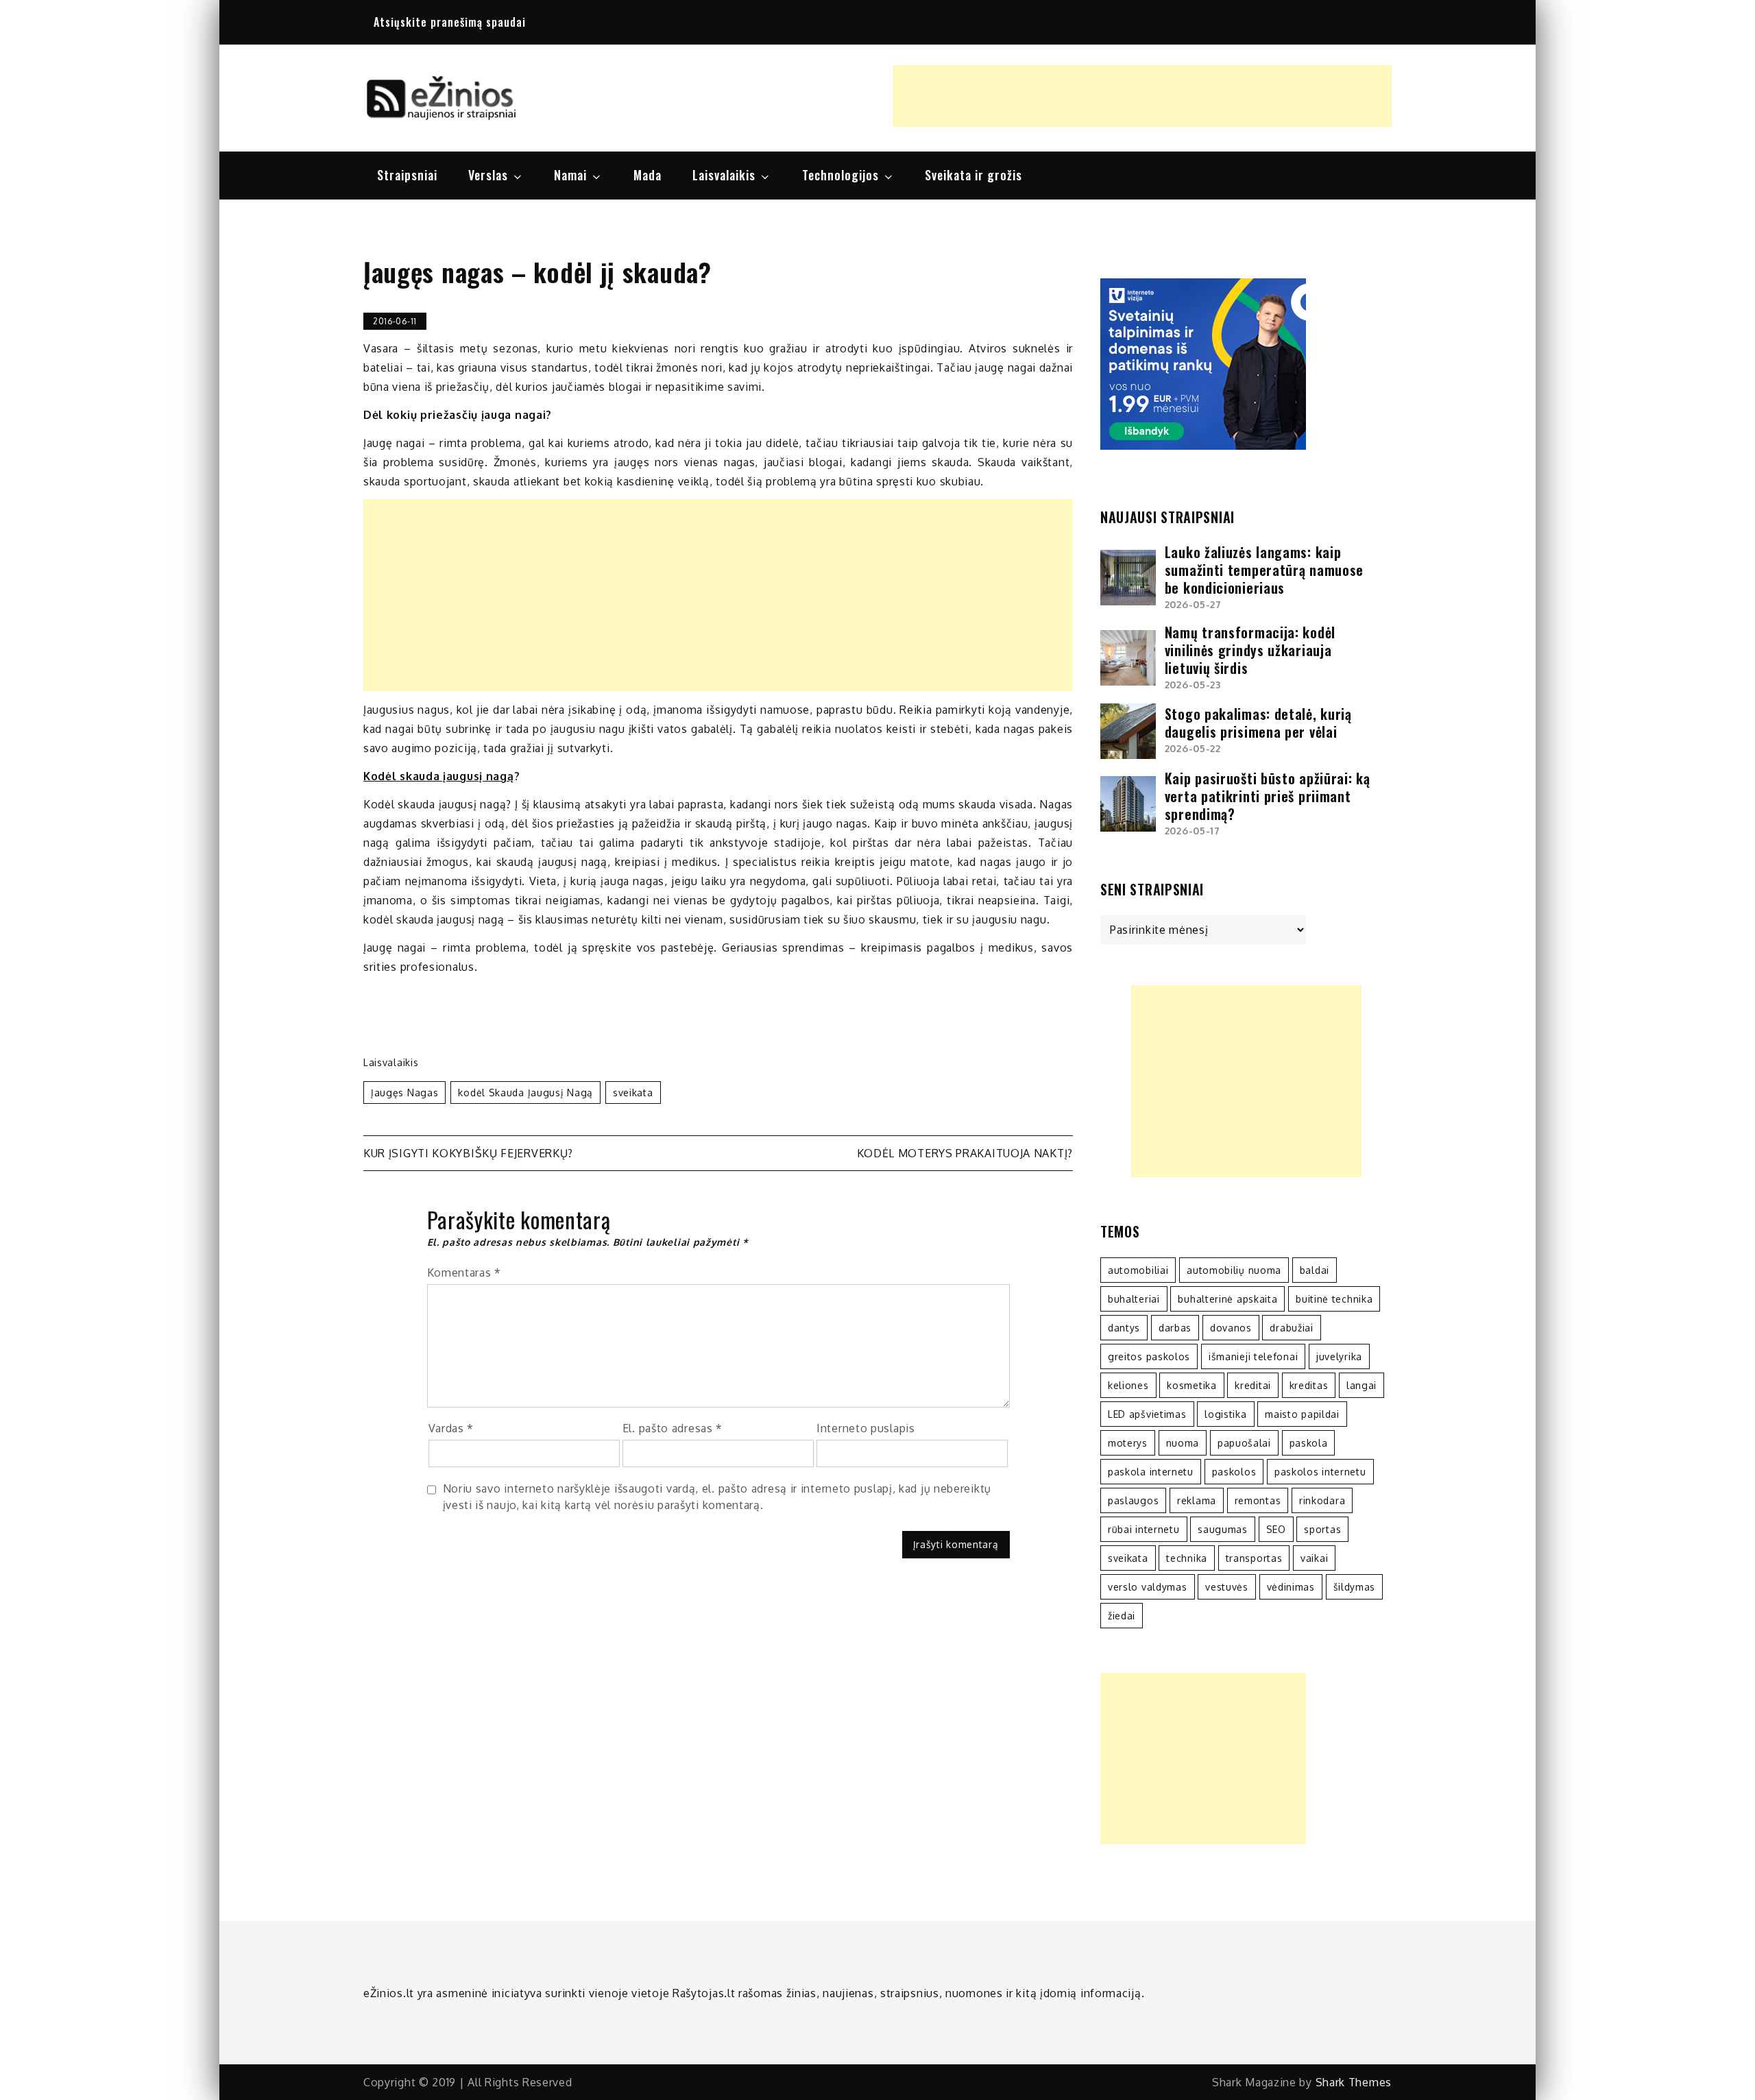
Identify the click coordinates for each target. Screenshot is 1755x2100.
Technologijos (840, 175)
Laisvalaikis (724, 175)
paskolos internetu (1320, 1472)
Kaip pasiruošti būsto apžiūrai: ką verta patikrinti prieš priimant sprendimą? (1268, 796)
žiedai (1122, 1616)
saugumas (1223, 1529)
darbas (1175, 1328)
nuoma (1183, 1443)
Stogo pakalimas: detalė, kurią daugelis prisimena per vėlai (1258, 723)
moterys (1128, 1443)
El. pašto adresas (673, 1428)
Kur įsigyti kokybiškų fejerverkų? (468, 1153)
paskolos (1234, 1472)
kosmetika (1191, 1385)
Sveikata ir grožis (973, 175)
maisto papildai (1302, 1414)
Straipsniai (407, 175)
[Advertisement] (1142, 96)
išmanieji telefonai (1253, 1356)
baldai (1315, 1270)
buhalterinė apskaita (1227, 1299)
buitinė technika (1334, 1299)
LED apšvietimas (1147, 1414)
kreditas (1309, 1385)
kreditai (1253, 1385)
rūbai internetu (1144, 1529)
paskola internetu (1151, 1472)
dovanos (1231, 1328)
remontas (1258, 1500)
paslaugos (1133, 1500)
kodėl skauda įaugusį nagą (525, 1093)
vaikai (1314, 1558)
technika (1187, 1558)
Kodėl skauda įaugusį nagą (439, 776)
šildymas (1355, 1587)
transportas (1254, 1558)
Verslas (488, 175)
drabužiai (1291, 1328)
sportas (1322, 1529)
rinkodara (1322, 1500)
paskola (1309, 1443)
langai (1361, 1385)
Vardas (451, 1428)
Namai (570, 175)
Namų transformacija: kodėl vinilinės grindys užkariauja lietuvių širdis (1250, 650)
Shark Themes (1354, 2082)
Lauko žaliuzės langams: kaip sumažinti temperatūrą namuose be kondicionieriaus (1264, 570)
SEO (1276, 1529)
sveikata (633, 1093)
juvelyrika (1339, 1356)
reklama (1197, 1500)
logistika (1225, 1414)
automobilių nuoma (1234, 1270)
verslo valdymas (1148, 1587)
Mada (647, 175)
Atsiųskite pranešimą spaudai (450, 22)
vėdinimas (1291, 1587)
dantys (1124, 1328)
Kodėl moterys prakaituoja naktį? (965, 1153)
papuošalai (1244, 1443)
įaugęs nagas (404, 1093)
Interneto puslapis (866, 1428)
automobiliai (1138, 1270)
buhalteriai (1134, 1299)
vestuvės (1227, 1587)
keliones (1128, 1385)
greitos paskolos (1149, 1356)
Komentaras (464, 1272)
